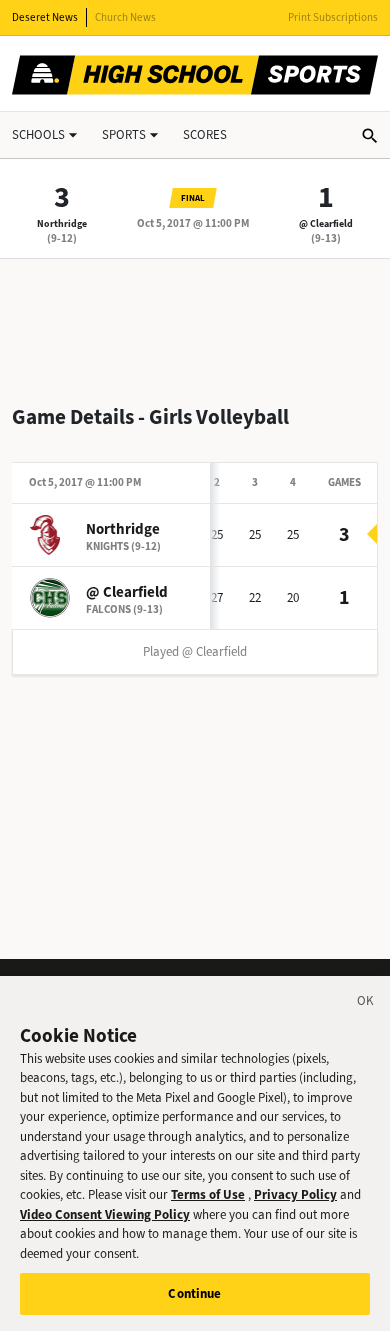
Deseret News (45, 17)
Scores (205, 134)
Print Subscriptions (333, 17)
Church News (125, 17)
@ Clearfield (326, 223)
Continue (194, 1293)
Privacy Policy (295, 1194)
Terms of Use (208, 1194)
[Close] (366, 1004)
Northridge (62, 223)
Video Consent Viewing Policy (105, 1214)
